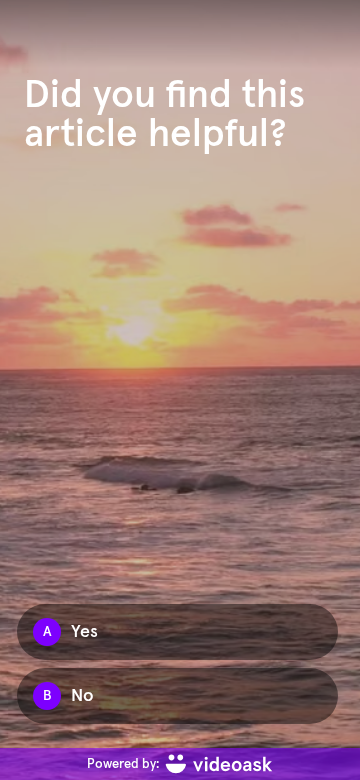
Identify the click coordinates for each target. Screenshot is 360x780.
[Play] (180, 390)
